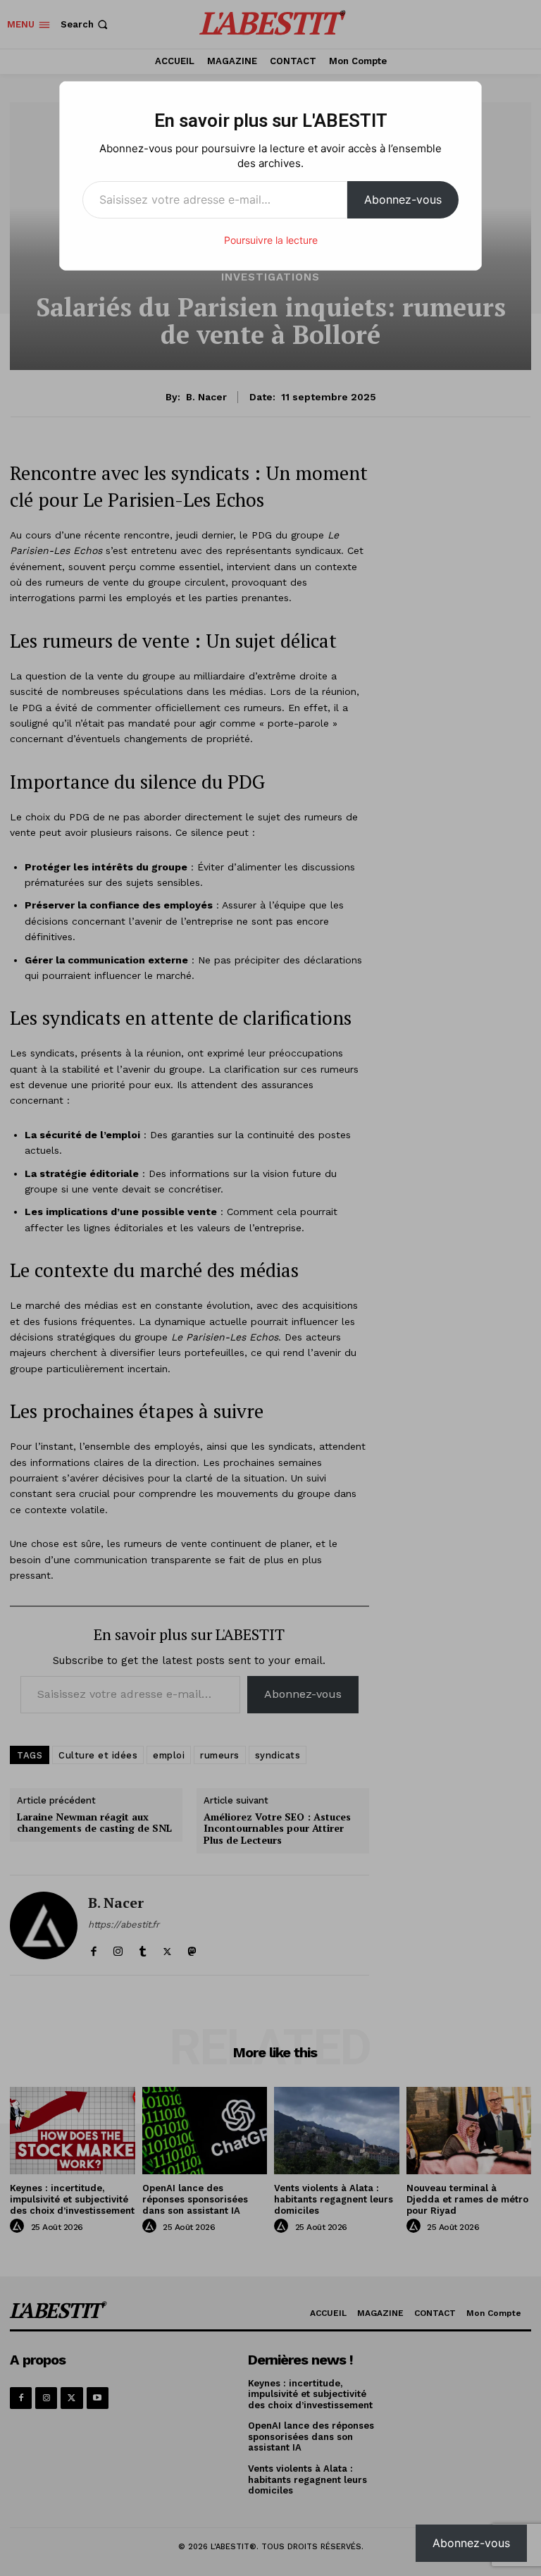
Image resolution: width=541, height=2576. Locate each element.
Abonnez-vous (403, 199)
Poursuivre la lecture (271, 240)
